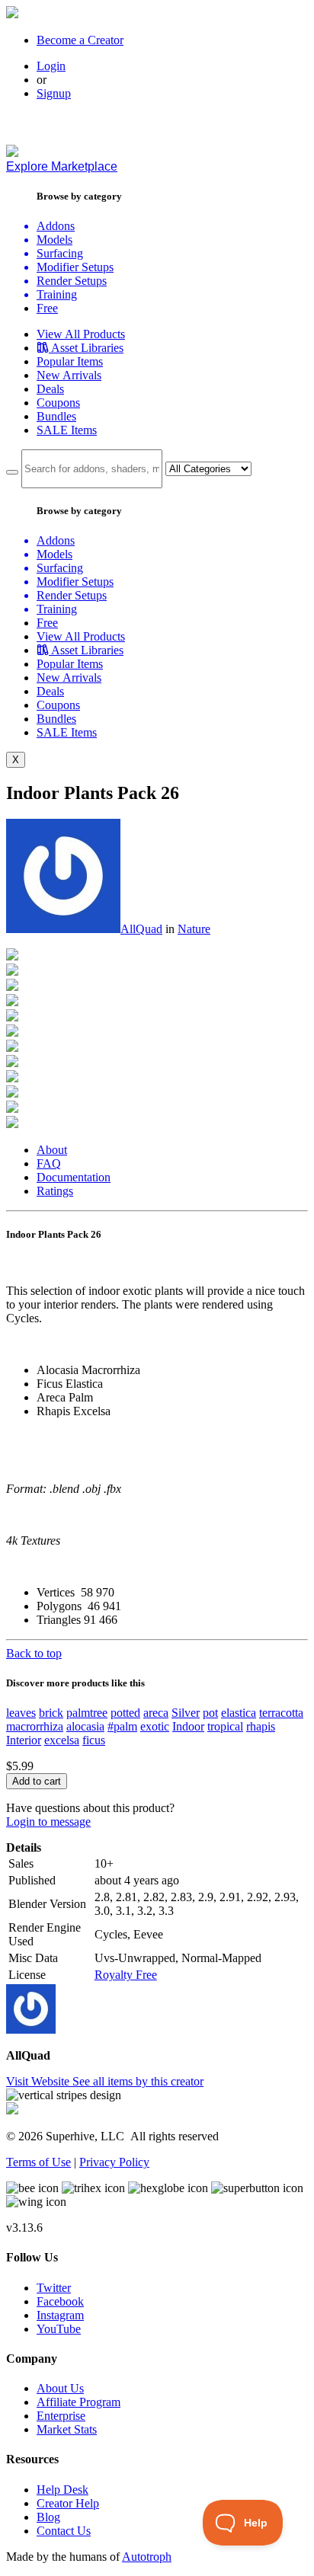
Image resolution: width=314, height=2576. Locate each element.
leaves (21, 1713)
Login (51, 66)
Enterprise (61, 2416)
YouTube (59, 2329)
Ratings (55, 1191)
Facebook (60, 2301)
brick (51, 1713)
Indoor (188, 1726)
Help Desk (62, 2490)
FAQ (49, 1163)
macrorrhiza (35, 1726)
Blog (48, 2517)
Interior (24, 1740)
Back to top (34, 1653)
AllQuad (141, 929)
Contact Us (64, 2531)
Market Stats (67, 2429)
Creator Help (68, 2503)
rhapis (261, 1726)
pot (210, 1713)
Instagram (60, 2315)
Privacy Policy (114, 2162)
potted (125, 1713)
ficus (94, 1740)
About (52, 1150)
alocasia (85, 1726)
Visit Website (39, 2081)
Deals (50, 389)
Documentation (74, 1177)
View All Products (81, 334)
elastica (239, 1713)
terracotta (281, 1713)
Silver (186, 1713)
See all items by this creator (138, 2081)
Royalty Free (126, 1975)
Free (47, 308)
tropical (225, 1726)
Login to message (48, 1822)
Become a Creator (80, 40)
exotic (155, 1726)
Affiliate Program (78, 2402)
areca (156, 1713)
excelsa (62, 1740)
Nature (194, 929)
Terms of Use (38, 2162)
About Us (60, 2388)
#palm (122, 1726)
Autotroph (147, 2557)
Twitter (54, 2288)
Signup (54, 93)
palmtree (87, 1713)
